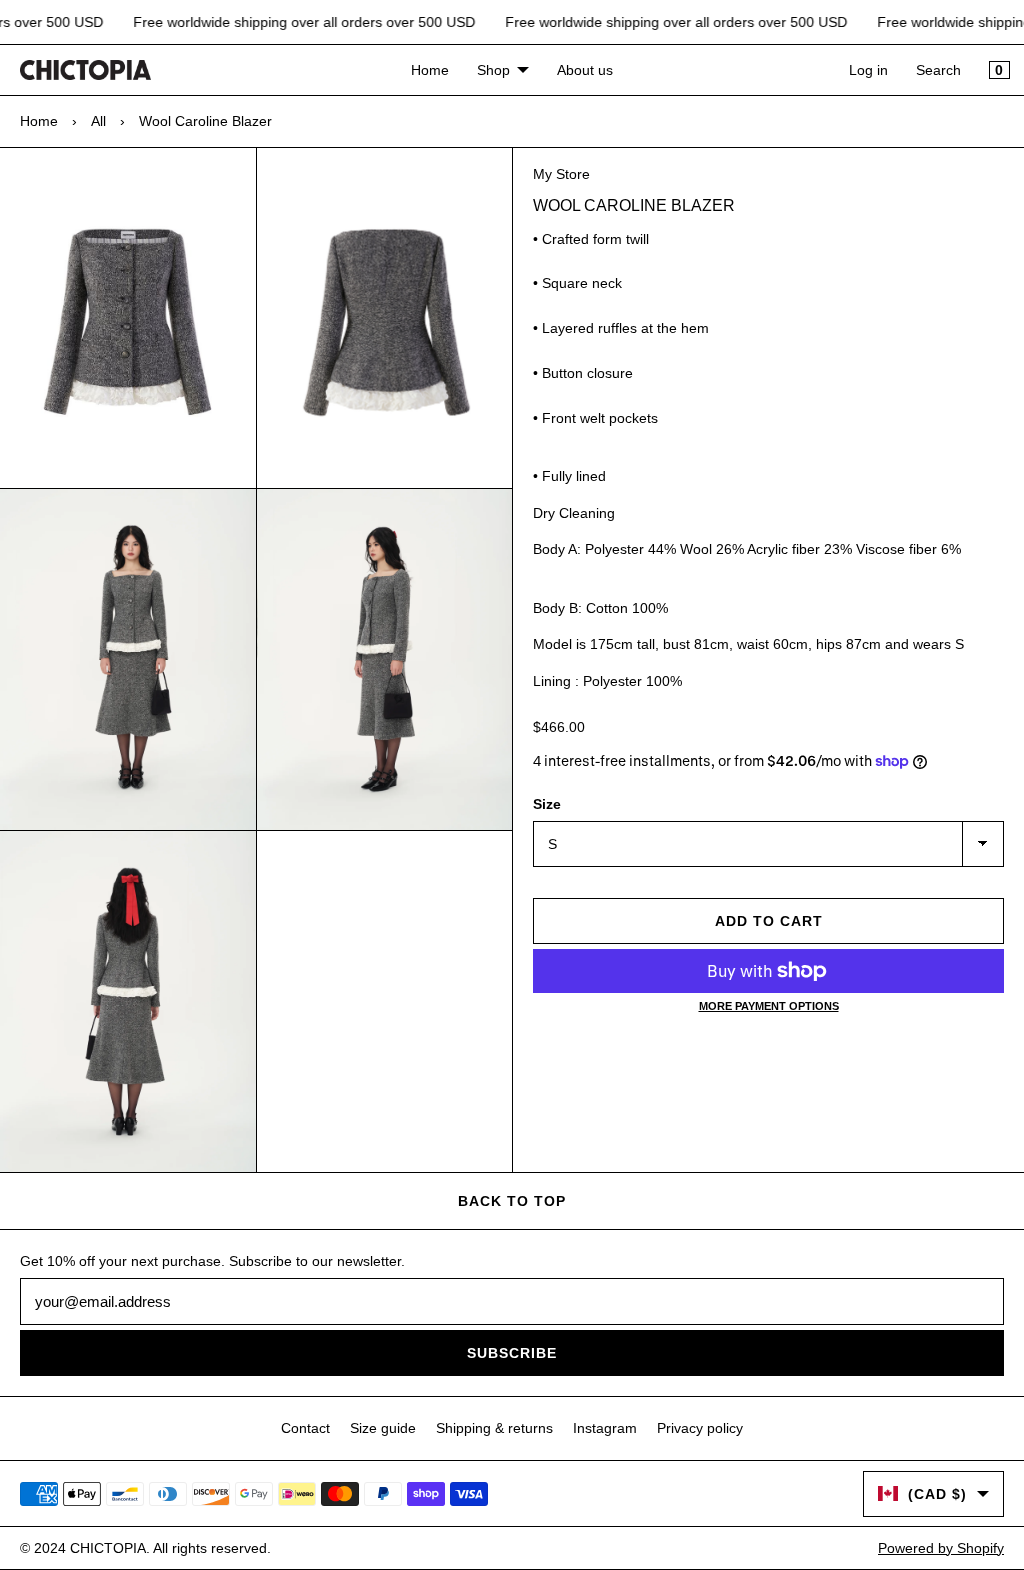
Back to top (512, 1201)
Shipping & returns (494, 1428)
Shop (493, 70)
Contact (305, 1428)
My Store (561, 174)
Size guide (383, 1428)
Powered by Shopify (941, 1548)
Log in (868, 70)
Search (938, 70)
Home (430, 70)
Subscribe (512, 1353)
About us (585, 70)
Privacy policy (700, 1428)
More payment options (769, 1006)
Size (547, 804)
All (98, 121)
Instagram (605, 1428)
